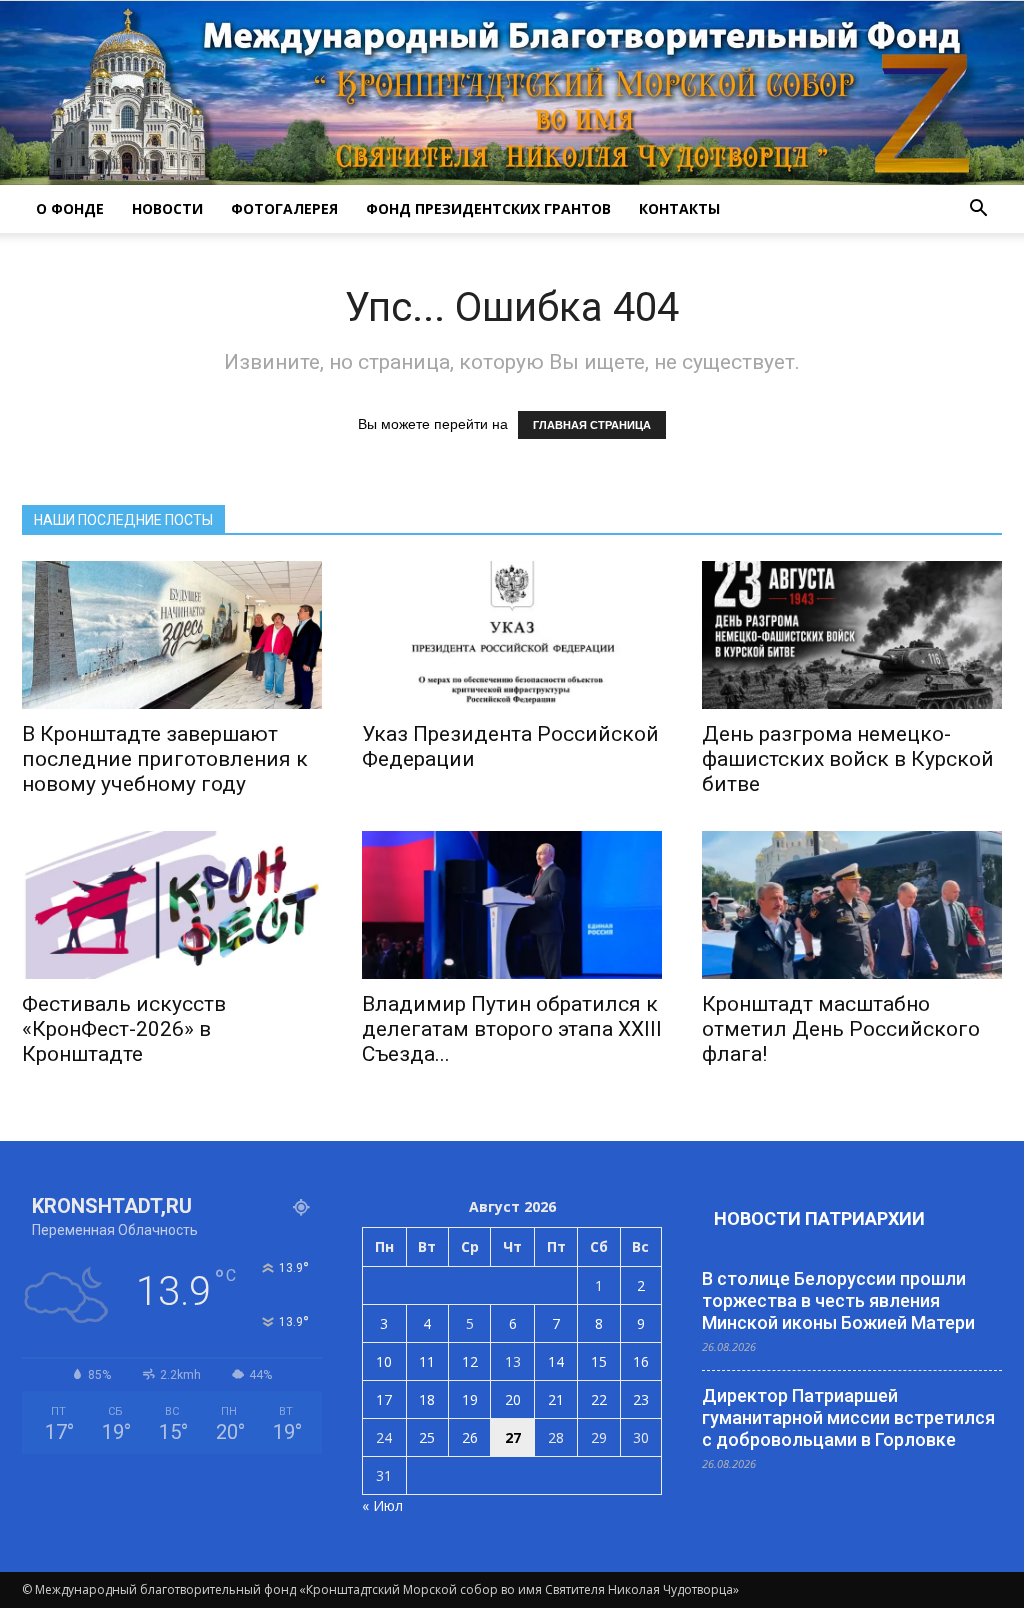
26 (470, 1437)
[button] (978, 209)
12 (470, 1361)
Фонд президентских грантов (488, 208)
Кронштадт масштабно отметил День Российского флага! (841, 1029)
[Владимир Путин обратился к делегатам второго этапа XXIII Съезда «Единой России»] (512, 905)
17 (384, 1399)
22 (599, 1399)
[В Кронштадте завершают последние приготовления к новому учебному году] (172, 635)
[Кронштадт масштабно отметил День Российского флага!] (852, 905)
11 (427, 1361)
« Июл (382, 1505)
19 (470, 1399)
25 (427, 1437)
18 (427, 1399)
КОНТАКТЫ (679, 208)
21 (556, 1399)
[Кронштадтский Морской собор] (512, 93)
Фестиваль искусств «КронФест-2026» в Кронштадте (124, 1029)
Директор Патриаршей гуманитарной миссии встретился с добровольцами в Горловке (848, 1417)
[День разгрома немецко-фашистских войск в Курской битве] (852, 635)
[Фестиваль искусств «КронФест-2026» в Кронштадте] (172, 905)
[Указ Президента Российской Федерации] (512, 635)
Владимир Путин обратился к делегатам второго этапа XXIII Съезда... (512, 1029)
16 (641, 1361)
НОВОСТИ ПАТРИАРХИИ (819, 1218)
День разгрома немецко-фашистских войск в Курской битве (848, 759)
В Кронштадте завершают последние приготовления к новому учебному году (165, 759)
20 (513, 1399)
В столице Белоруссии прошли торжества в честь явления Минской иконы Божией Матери (838, 1300)
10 (384, 1361)
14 (556, 1361)
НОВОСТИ (167, 208)
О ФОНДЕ (70, 208)
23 (641, 1399)
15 (599, 1361)
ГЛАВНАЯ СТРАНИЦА (592, 425)
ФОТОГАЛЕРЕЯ (284, 208)
